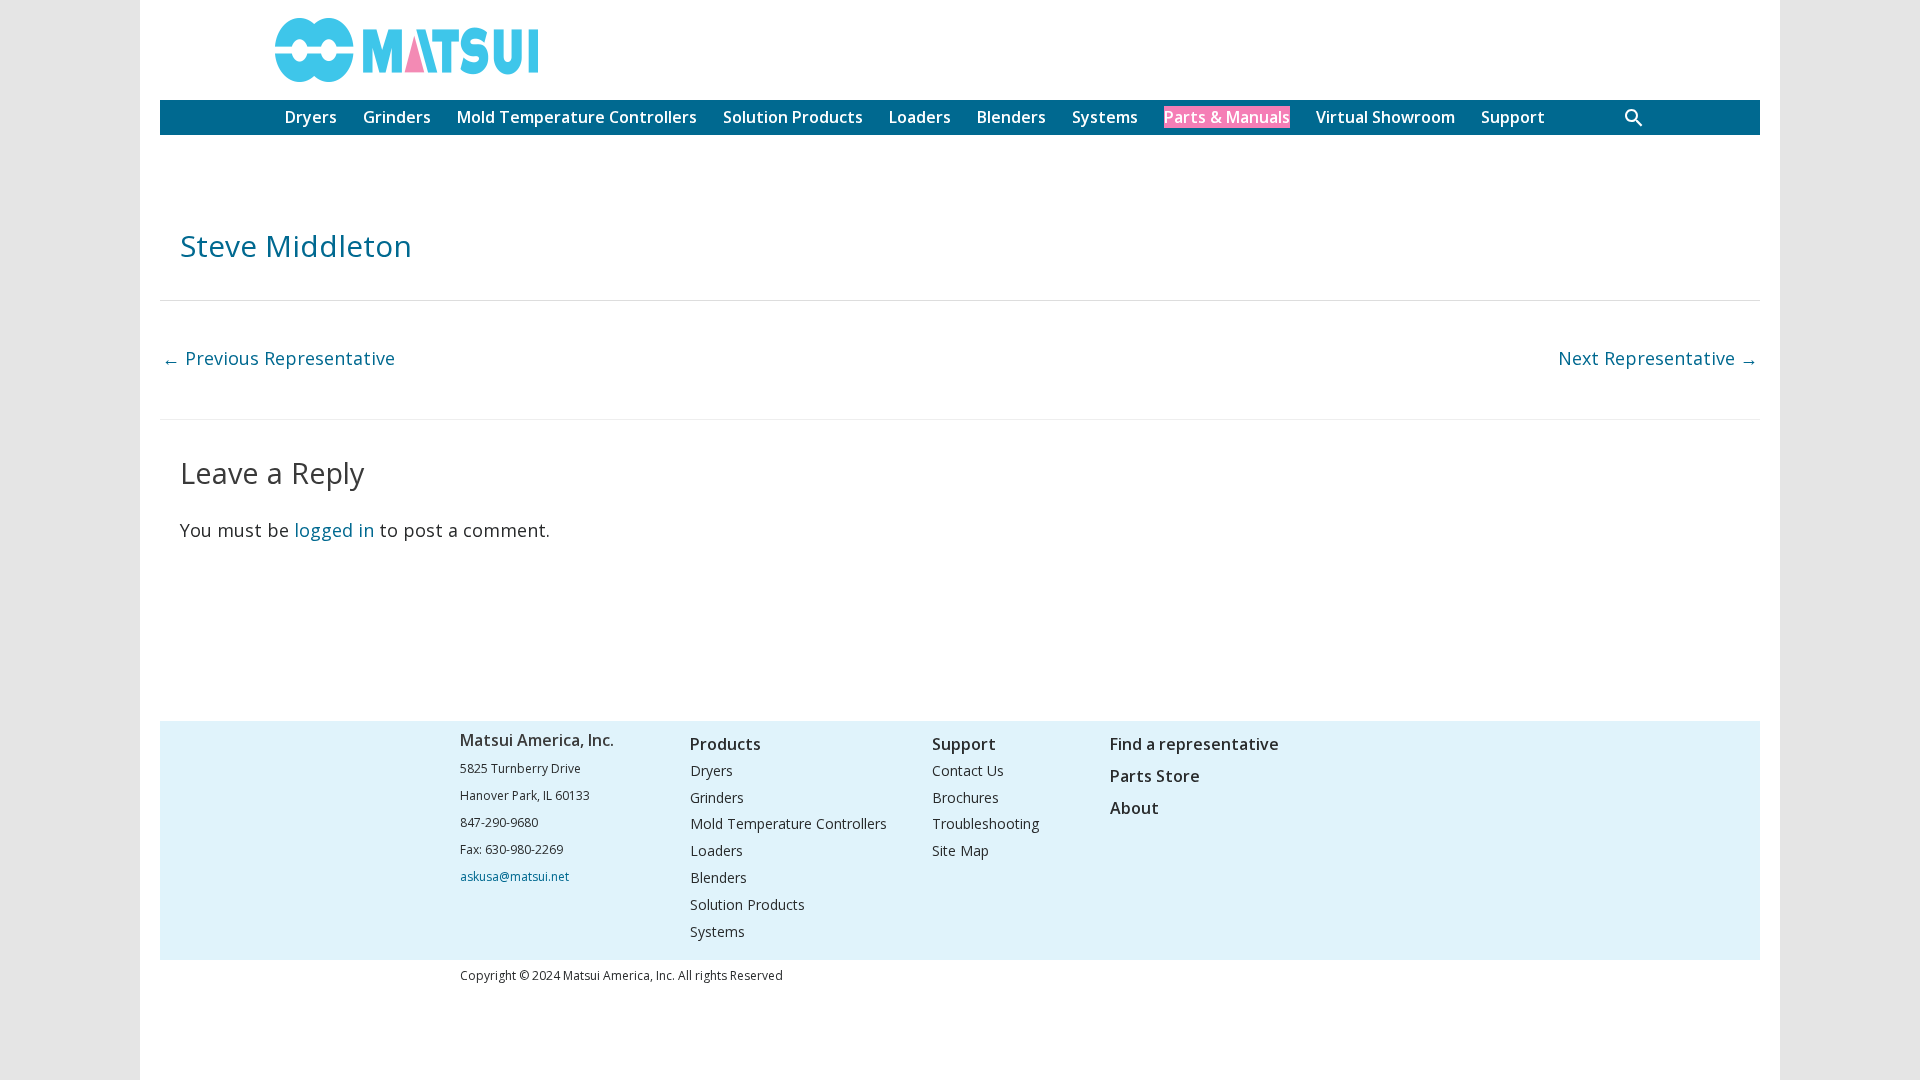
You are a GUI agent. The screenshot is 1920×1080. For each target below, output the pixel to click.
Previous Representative (278, 358)
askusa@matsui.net (514, 876)
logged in (334, 530)
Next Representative (1658, 358)
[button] (1633, 117)
